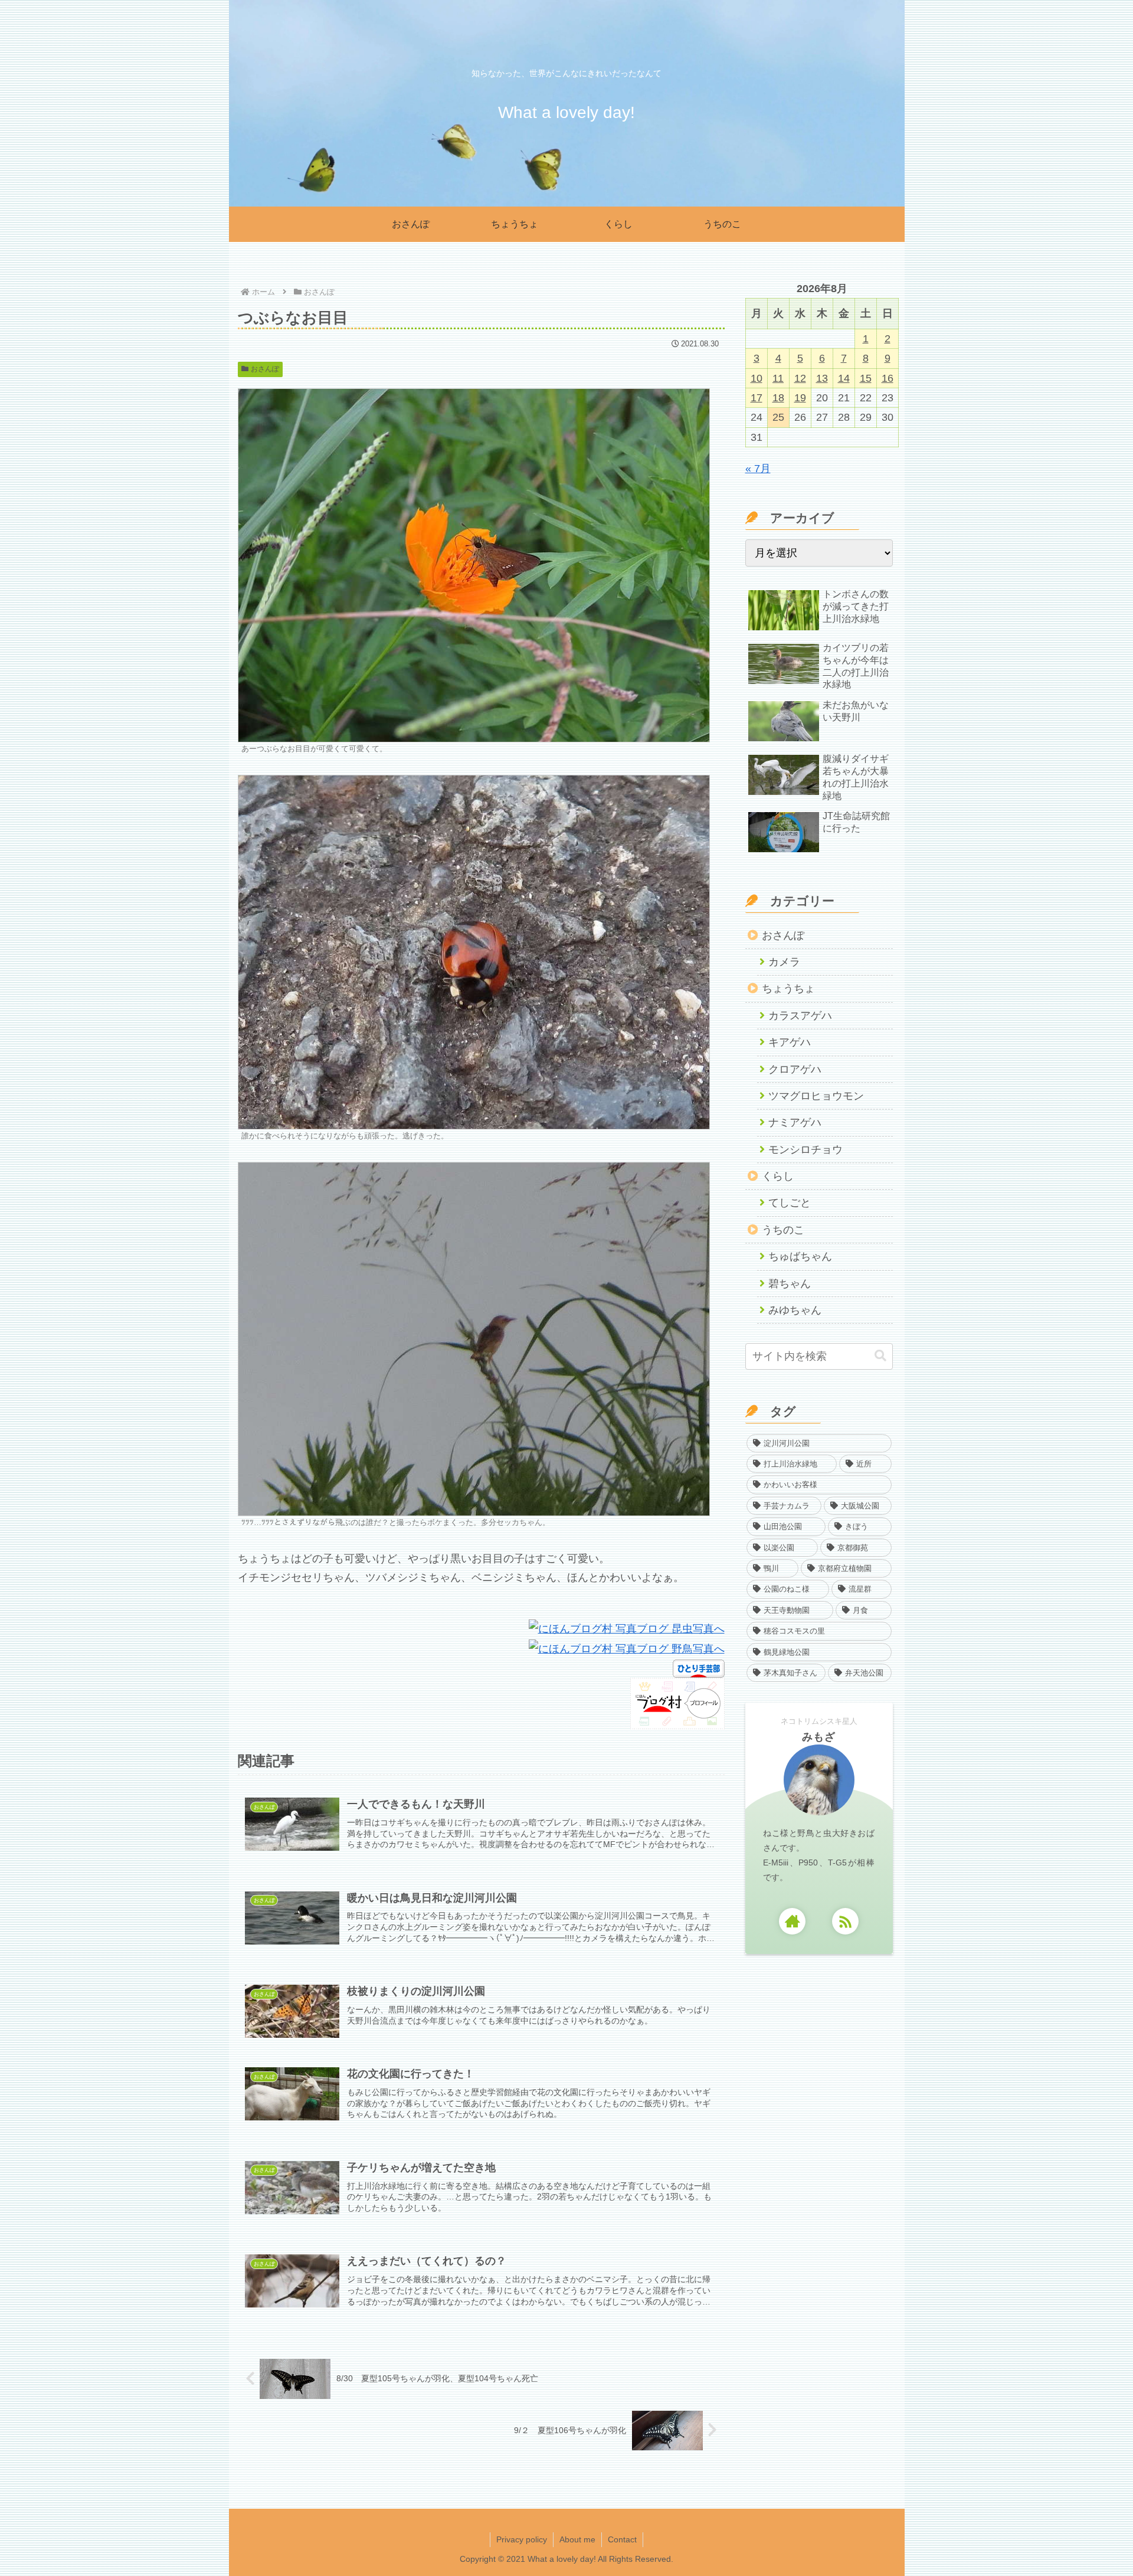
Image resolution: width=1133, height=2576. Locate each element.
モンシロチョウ (805, 1150)
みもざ (819, 1737)
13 (822, 378)
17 (757, 398)
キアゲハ (790, 1042)
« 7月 (758, 469)
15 (866, 378)
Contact (622, 2539)
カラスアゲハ (800, 1016)
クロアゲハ (795, 1069)
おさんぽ (265, 369)
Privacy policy (522, 2539)
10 (757, 378)
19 (800, 398)
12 (800, 378)
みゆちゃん (795, 1310)
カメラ (784, 962)
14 (844, 378)
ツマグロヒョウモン (816, 1096)
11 (778, 378)
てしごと (790, 1203)
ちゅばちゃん (800, 1256)
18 (778, 398)
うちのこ (783, 1230)
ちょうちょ (788, 988)
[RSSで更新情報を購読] (845, 1921)
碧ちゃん (790, 1284)
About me (577, 2539)
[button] (880, 1356)
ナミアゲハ (795, 1122)
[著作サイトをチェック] (792, 1921)
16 (888, 378)
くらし (778, 1176)
